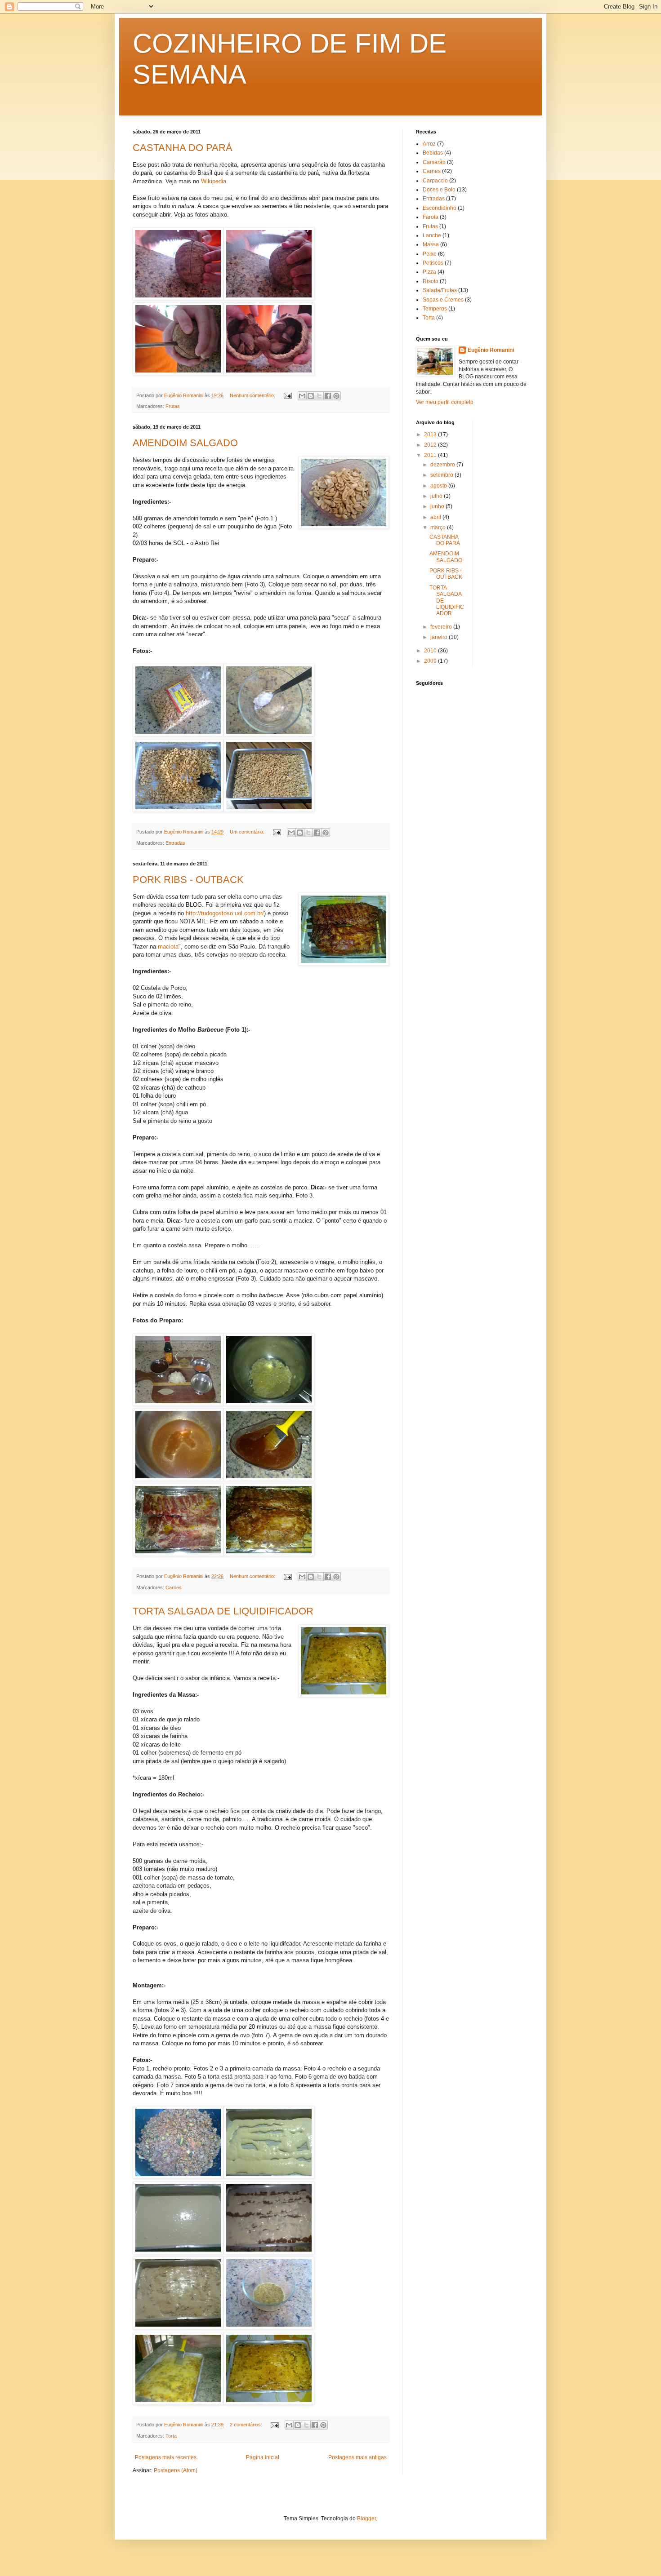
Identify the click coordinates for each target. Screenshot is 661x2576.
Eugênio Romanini (491, 350)
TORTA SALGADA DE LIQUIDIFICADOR (223, 1611)
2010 (431, 651)
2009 (431, 661)
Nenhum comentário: (253, 395)
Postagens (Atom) (176, 2470)
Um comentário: (248, 832)
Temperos (435, 309)
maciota (168, 947)
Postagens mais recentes (166, 2457)
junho (438, 506)
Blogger (366, 2518)
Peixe (430, 254)
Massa (431, 244)
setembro (442, 475)
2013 (431, 435)
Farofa (431, 217)
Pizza (429, 272)
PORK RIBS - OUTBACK (188, 880)
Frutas (173, 406)
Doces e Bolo (439, 190)
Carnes (174, 1587)
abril (436, 517)
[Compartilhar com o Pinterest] (336, 396)
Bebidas (433, 153)
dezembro (443, 465)
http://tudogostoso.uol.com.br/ (225, 913)
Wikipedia (214, 181)
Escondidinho (440, 208)
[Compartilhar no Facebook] (328, 396)
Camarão (434, 162)
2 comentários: (247, 2425)
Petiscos (433, 263)
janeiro (440, 637)
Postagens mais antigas (357, 2457)
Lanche (432, 235)
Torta (171, 2436)
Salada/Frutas (440, 290)
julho (437, 496)
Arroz (429, 144)
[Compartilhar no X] (319, 396)
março (439, 528)
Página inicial (263, 2457)
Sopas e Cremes (443, 300)
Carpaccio (435, 181)
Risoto (431, 281)
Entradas (175, 843)
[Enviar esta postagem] (287, 395)
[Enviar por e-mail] (302, 396)
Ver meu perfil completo (445, 402)
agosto (439, 486)
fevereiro (442, 627)
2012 (431, 445)
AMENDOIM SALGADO (185, 443)
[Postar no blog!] (311, 396)
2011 (431, 455)
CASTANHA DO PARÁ (183, 148)
